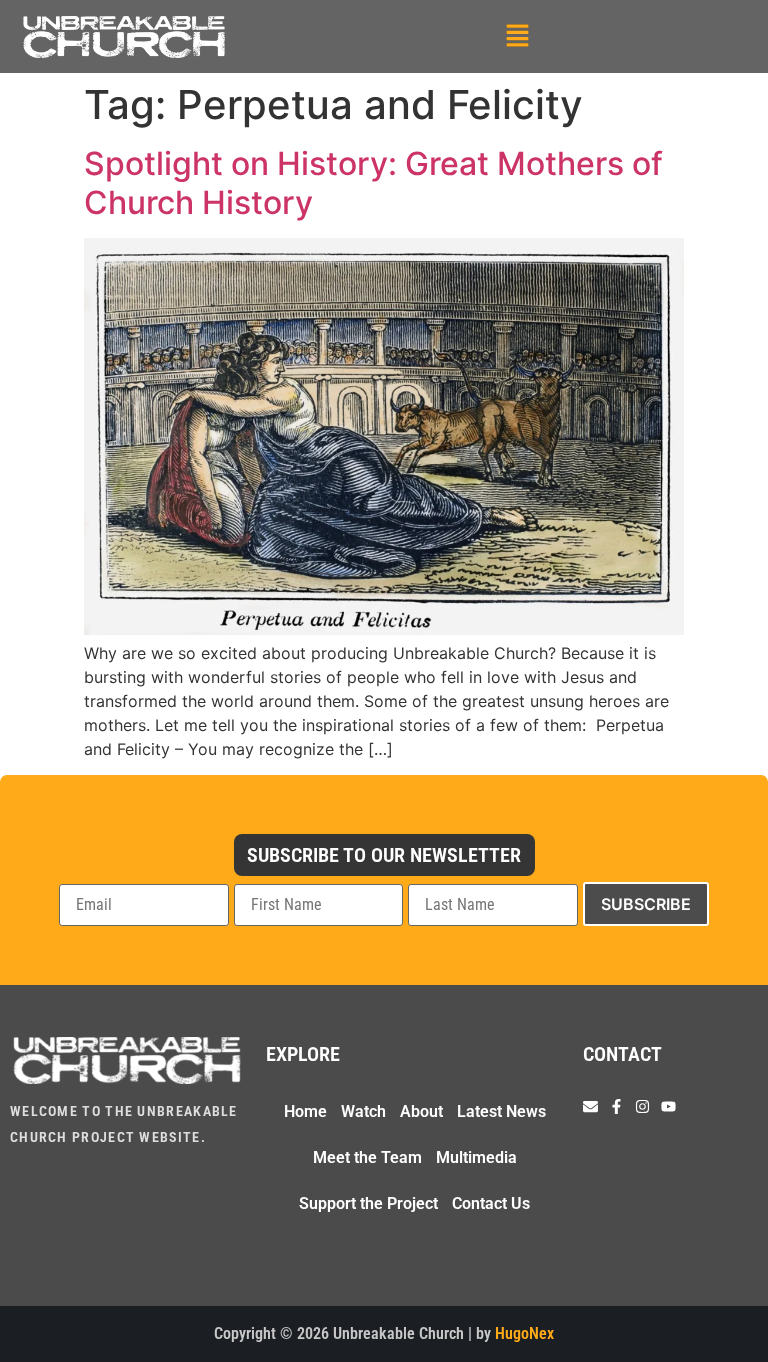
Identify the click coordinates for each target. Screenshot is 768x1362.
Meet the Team (367, 1157)
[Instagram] (642, 1106)
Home (305, 1111)
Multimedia (476, 1157)
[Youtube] (668, 1106)
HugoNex (524, 1333)
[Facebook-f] (616, 1106)
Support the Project (368, 1203)
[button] (517, 36)
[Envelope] (590, 1106)
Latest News (501, 1111)
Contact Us (491, 1203)
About (421, 1111)
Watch (363, 1111)
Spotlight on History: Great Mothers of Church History (373, 182)
